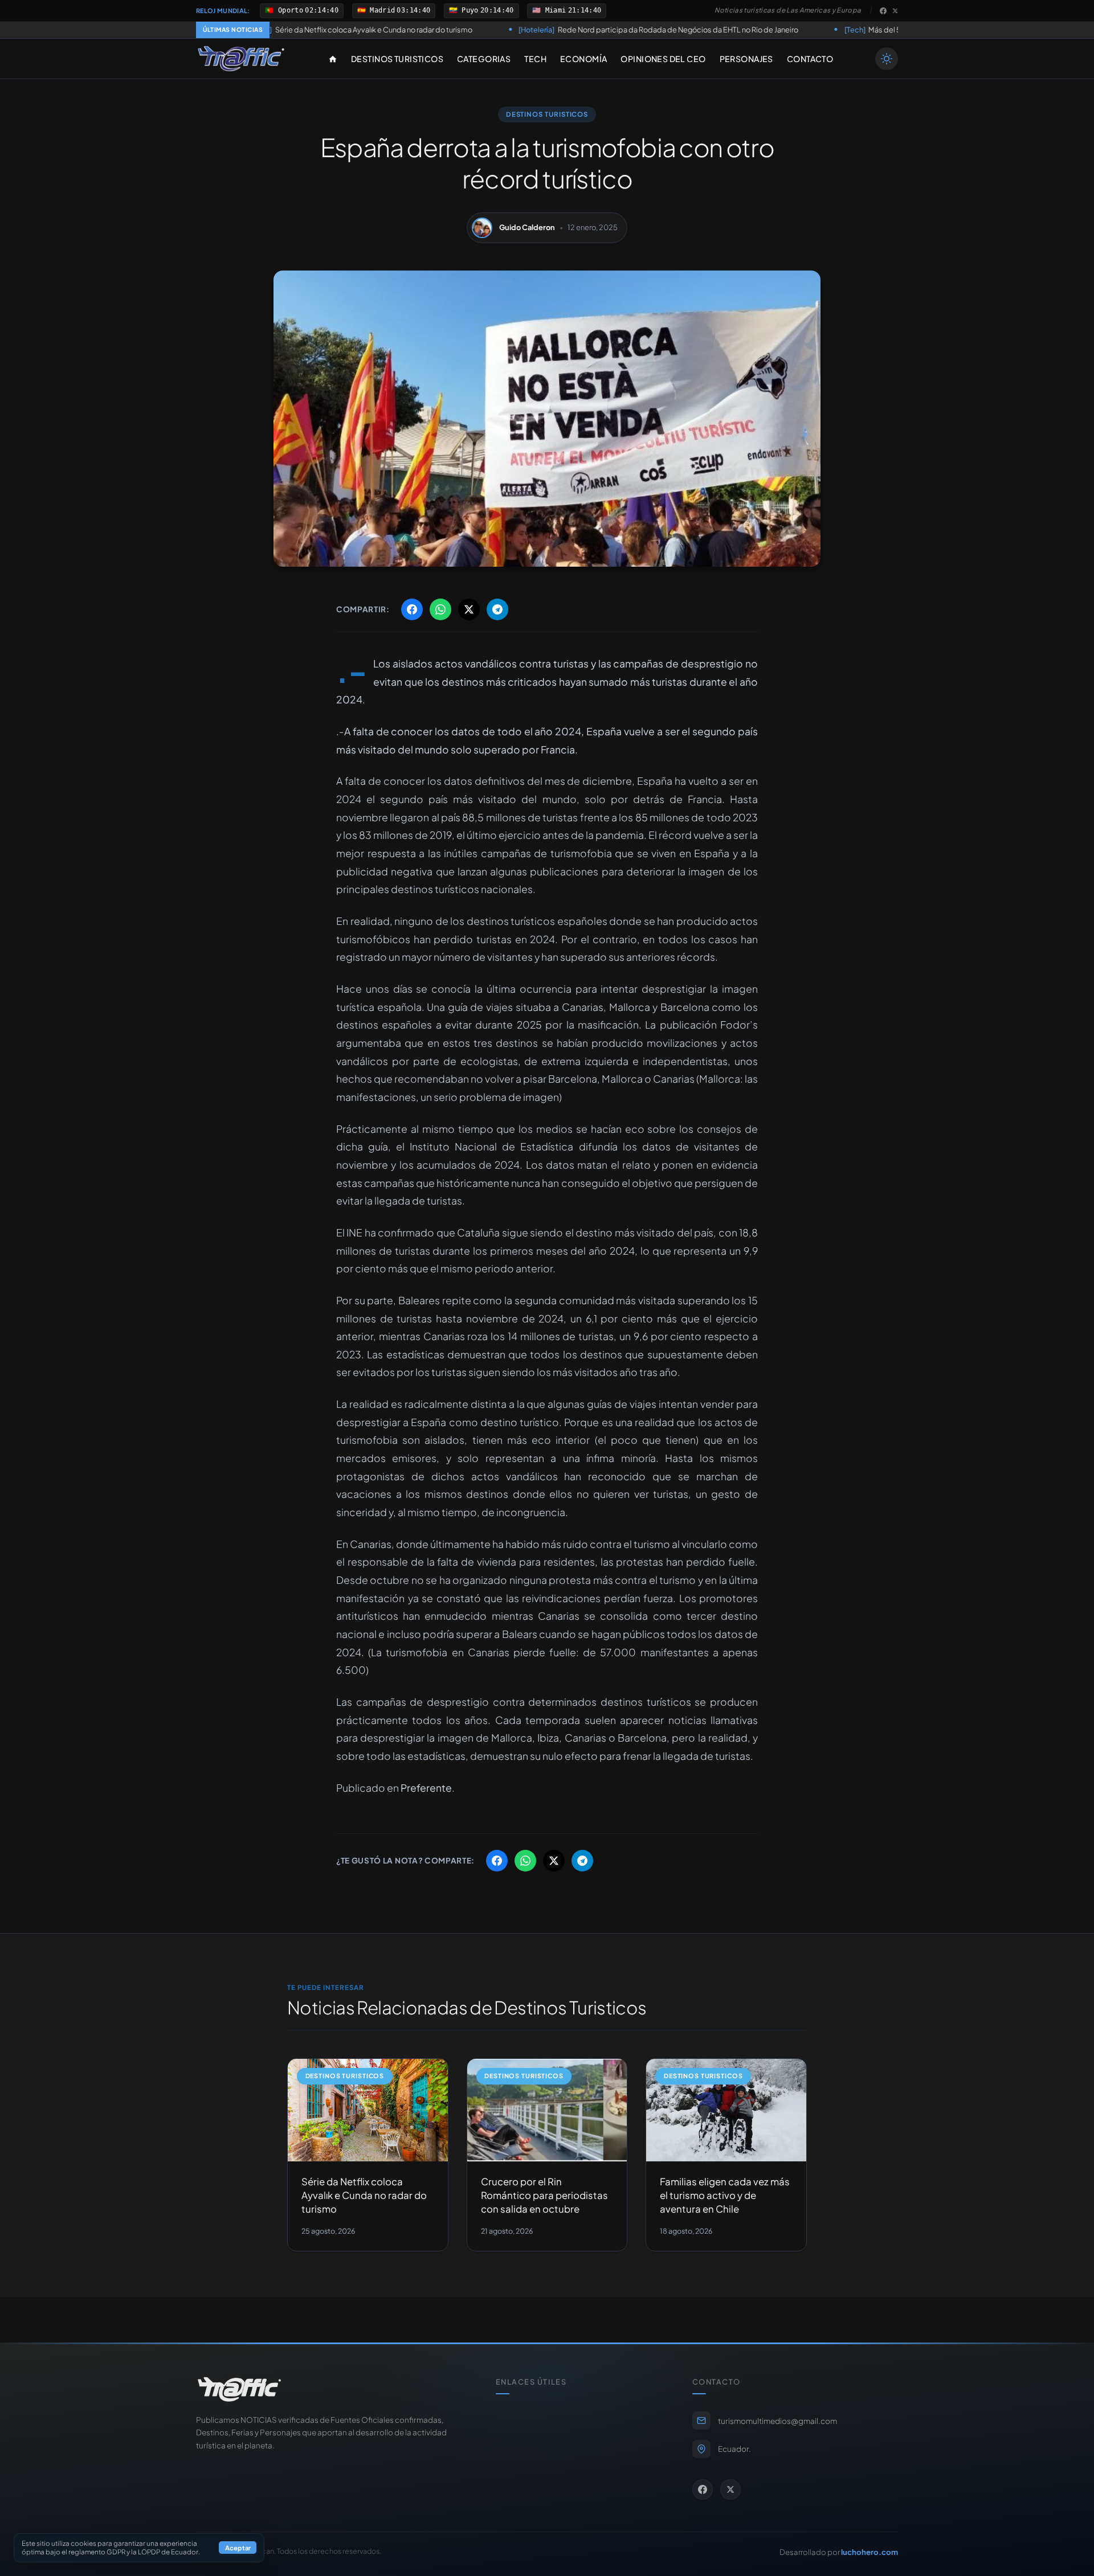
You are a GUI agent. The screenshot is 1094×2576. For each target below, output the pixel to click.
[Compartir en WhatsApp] (440, 609)
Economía (583, 59)
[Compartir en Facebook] (412, 609)
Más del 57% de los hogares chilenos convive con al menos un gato (835, 30)
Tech (535, 59)
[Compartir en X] (469, 609)
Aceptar (238, 2548)
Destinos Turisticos (397, 59)
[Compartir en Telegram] (497, 609)
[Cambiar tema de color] (887, 59)
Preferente (426, 1788)
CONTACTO (810, 59)
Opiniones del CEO (663, 59)
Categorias (484, 59)
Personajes (746, 59)
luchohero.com (870, 2552)
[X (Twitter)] (895, 11)
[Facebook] (883, 11)
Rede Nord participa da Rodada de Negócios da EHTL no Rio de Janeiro (524, 30)
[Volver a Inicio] (241, 59)
